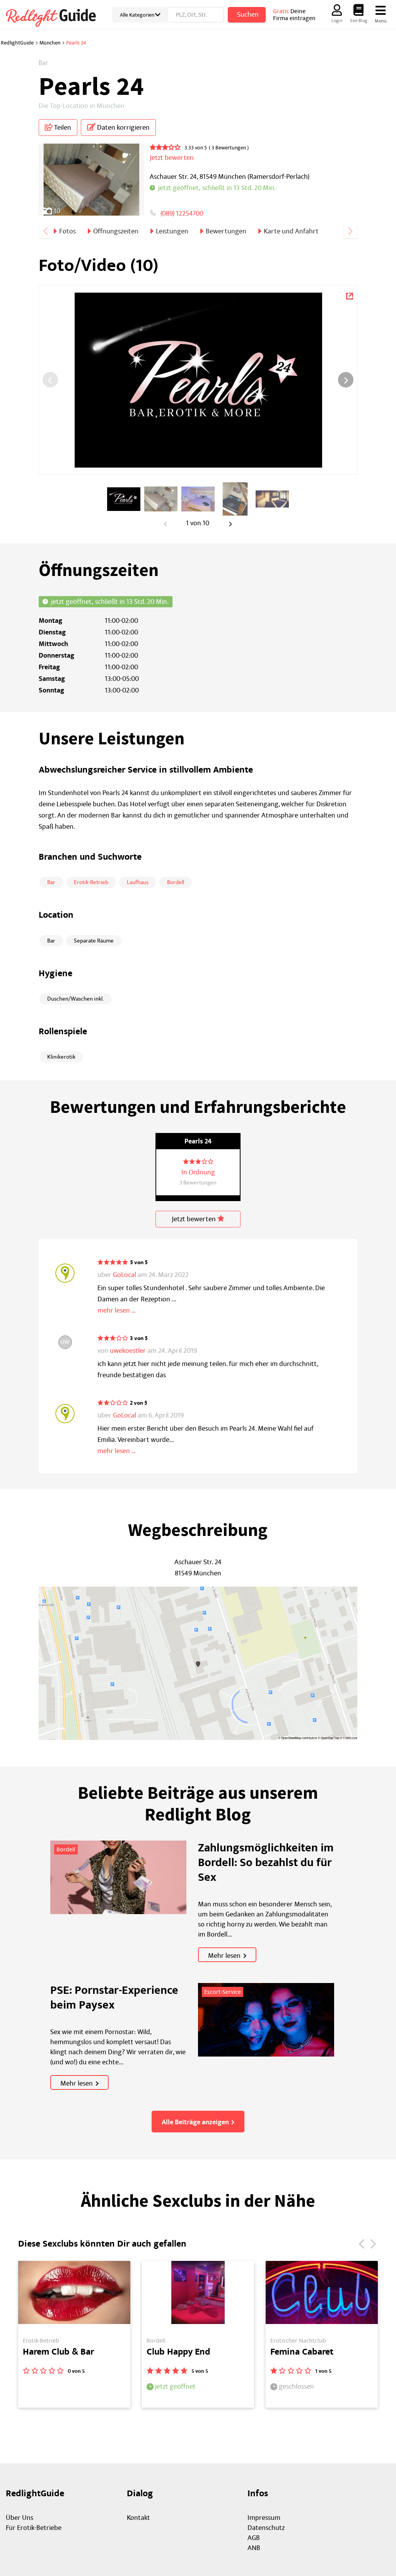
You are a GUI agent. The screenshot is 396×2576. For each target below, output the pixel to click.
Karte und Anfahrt (291, 231)
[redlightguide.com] (56, 17)
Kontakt (138, 2518)
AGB (254, 2538)
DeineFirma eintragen (294, 15)
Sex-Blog (358, 21)
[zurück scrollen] (45, 231)
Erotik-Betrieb (91, 882)
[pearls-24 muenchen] (124, 499)
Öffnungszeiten (116, 231)
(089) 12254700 (182, 213)
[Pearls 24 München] (349, 295)
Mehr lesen (224, 1956)
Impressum (264, 2518)
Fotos (67, 231)
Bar (51, 882)
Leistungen (172, 231)
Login (337, 21)
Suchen (248, 15)
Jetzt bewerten (195, 1219)
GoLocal (125, 1275)
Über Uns (20, 2518)
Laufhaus (138, 882)
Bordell (176, 882)
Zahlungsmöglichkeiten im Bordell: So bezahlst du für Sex (266, 1863)
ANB (254, 2548)
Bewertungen (226, 231)
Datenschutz (266, 2528)
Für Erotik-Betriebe (34, 2528)
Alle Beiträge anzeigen (195, 2122)
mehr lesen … (117, 1310)
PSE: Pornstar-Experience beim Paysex (114, 1998)
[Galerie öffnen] (91, 183)
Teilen (62, 128)
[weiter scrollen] (351, 231)
